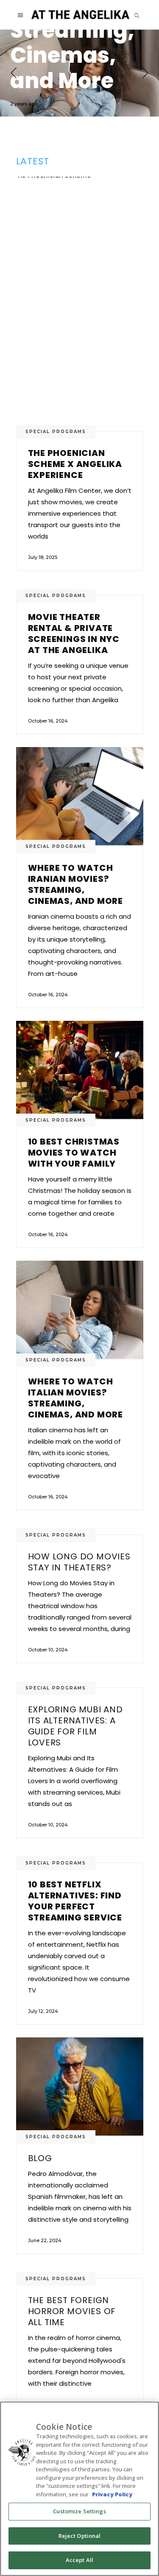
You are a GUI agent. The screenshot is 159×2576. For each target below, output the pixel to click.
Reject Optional (80, 2536)
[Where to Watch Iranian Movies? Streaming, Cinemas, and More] (80, 796)
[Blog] (80, 2087)
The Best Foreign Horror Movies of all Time (72, 2311)
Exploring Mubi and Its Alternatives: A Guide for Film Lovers (75, 1726)
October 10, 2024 (48, 1650)
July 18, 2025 (43, 557)
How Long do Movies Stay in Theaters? (79, 1562)
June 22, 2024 (45, 2240)
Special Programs (56, 432)
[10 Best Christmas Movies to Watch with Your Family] (80, 1070)
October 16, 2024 (48, 721)
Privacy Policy (112, 2494)
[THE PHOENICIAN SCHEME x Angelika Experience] (80, 304)
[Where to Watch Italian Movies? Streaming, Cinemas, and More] (79, 73)
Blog (40, 2158)
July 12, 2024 (43, 2011)
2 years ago (24, 104)
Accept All (79, 2560)
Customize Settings (79, 2511)
